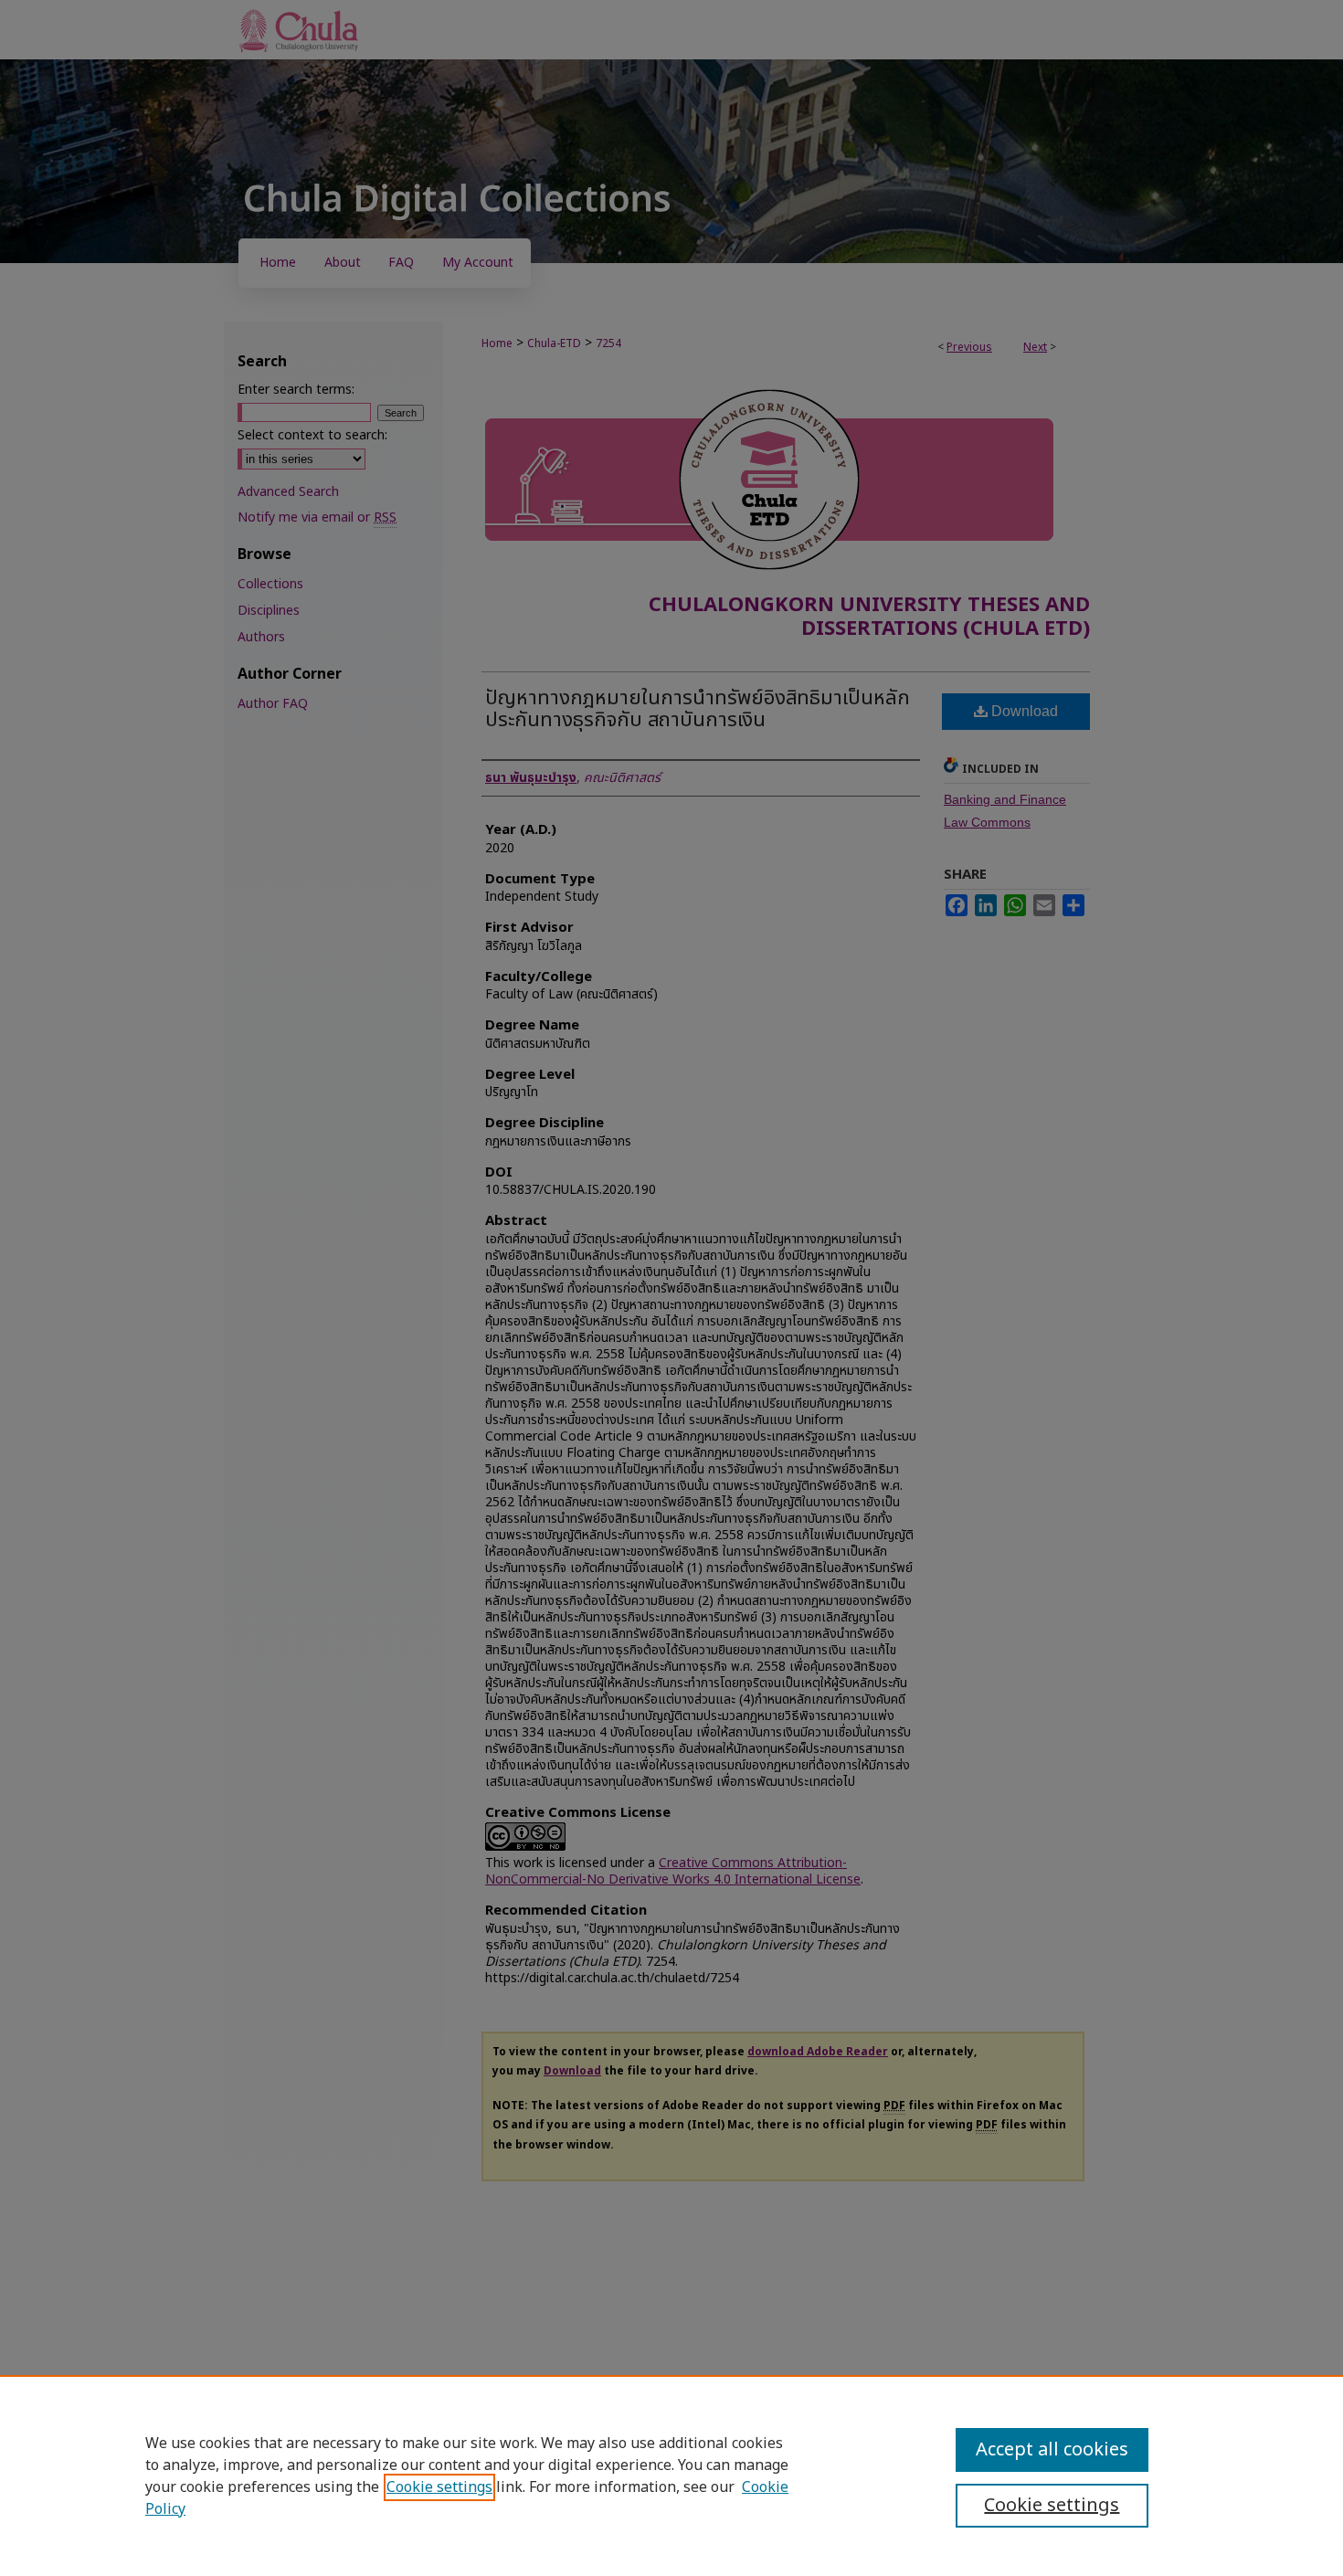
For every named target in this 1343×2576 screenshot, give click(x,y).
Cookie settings (439, 2487)
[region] (671, 2476)
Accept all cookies (1052, 2450)
